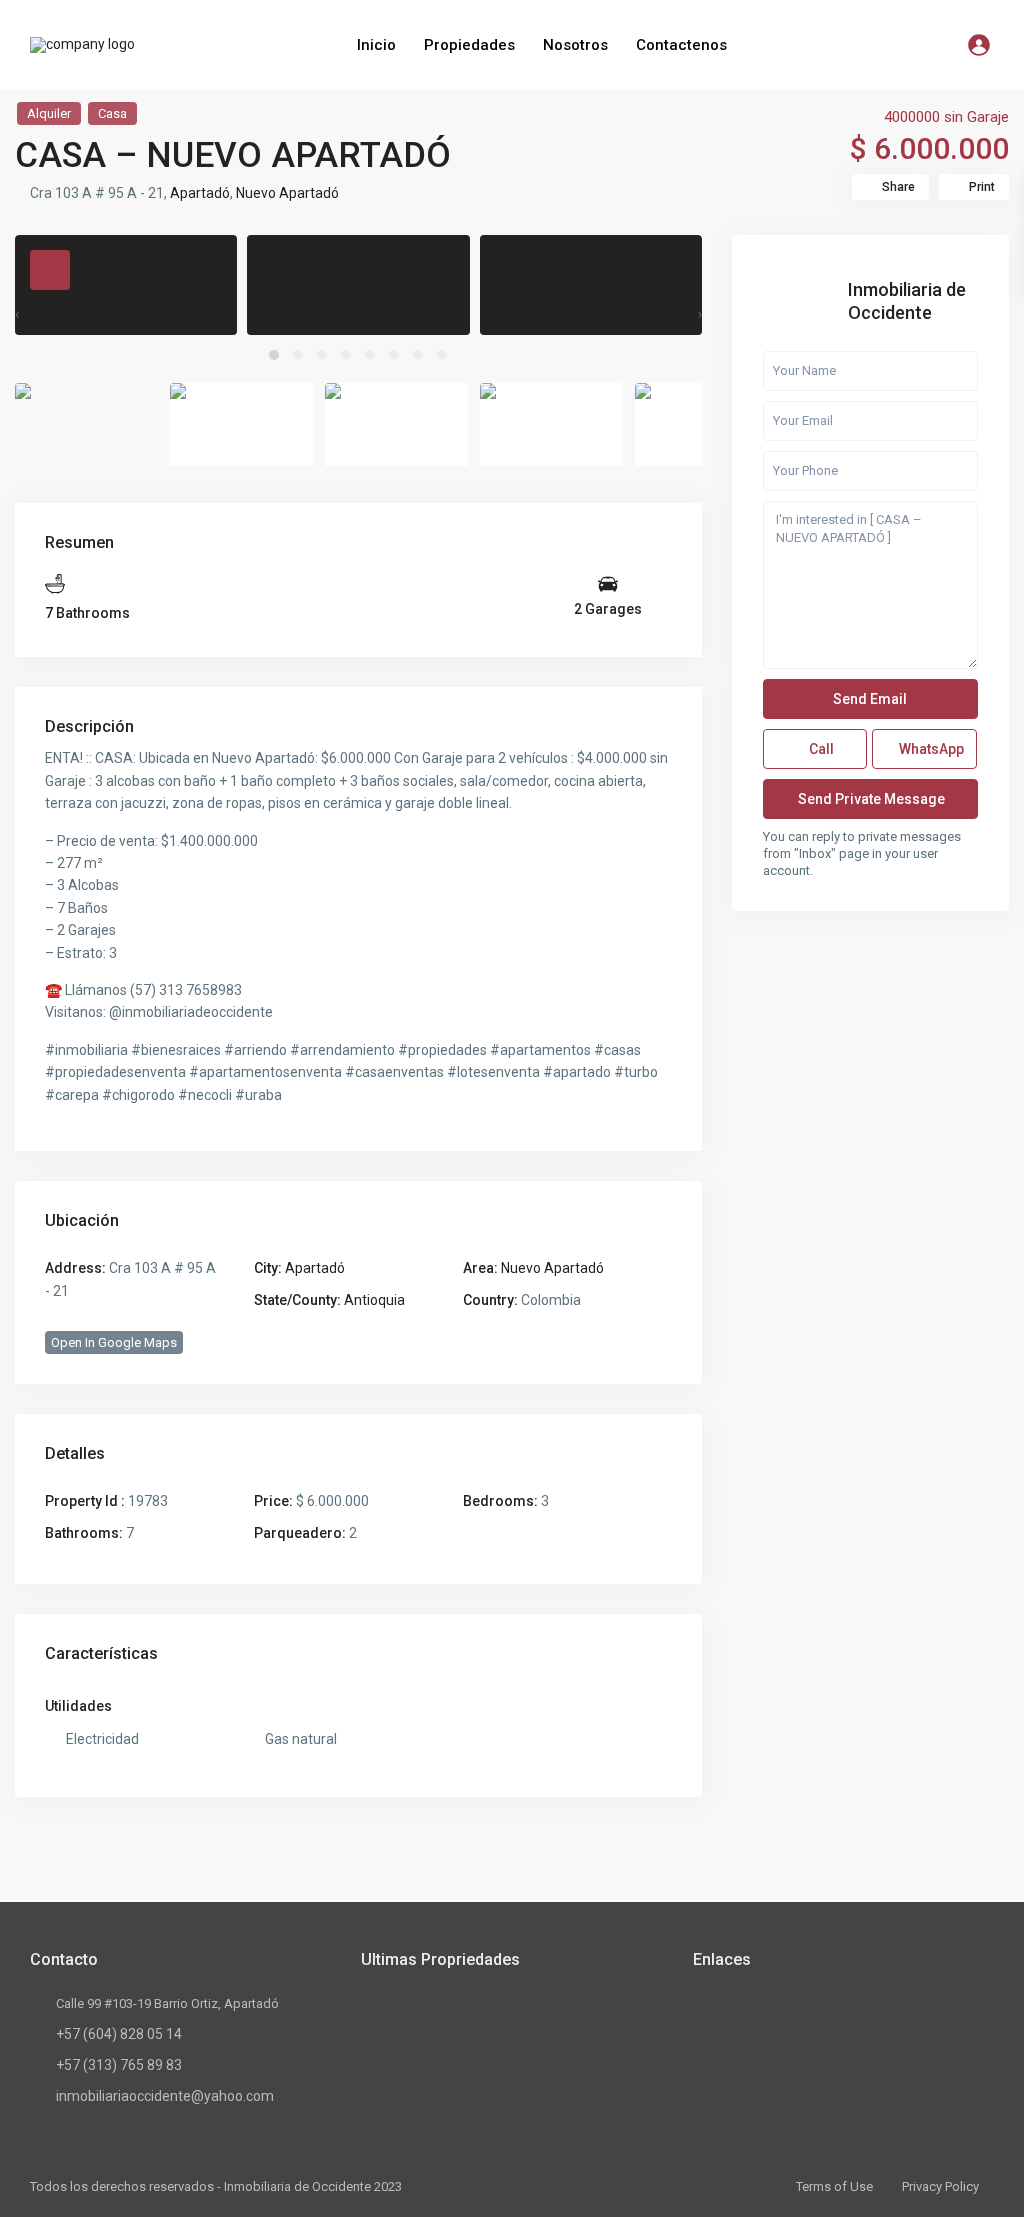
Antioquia (374, 1300)
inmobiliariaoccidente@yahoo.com (165, 2096)
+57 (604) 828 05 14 (119, 2034)
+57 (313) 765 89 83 (119, 2065)
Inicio (376, 45)
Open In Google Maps (114, 1342)
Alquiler (49, 113)
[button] (274, 355)
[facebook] (713, 2013)
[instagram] (815, 2013)
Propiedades (469, 45)
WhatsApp (930, 749)
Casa (112, 113)
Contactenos (681, 45)
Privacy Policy (940, 2186)
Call (820, 749)
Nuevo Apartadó (287, 193)
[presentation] (17, 314)
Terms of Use (834, 2186)
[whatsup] (764, 2013)
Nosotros (575, 45)
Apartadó (200, 193)
